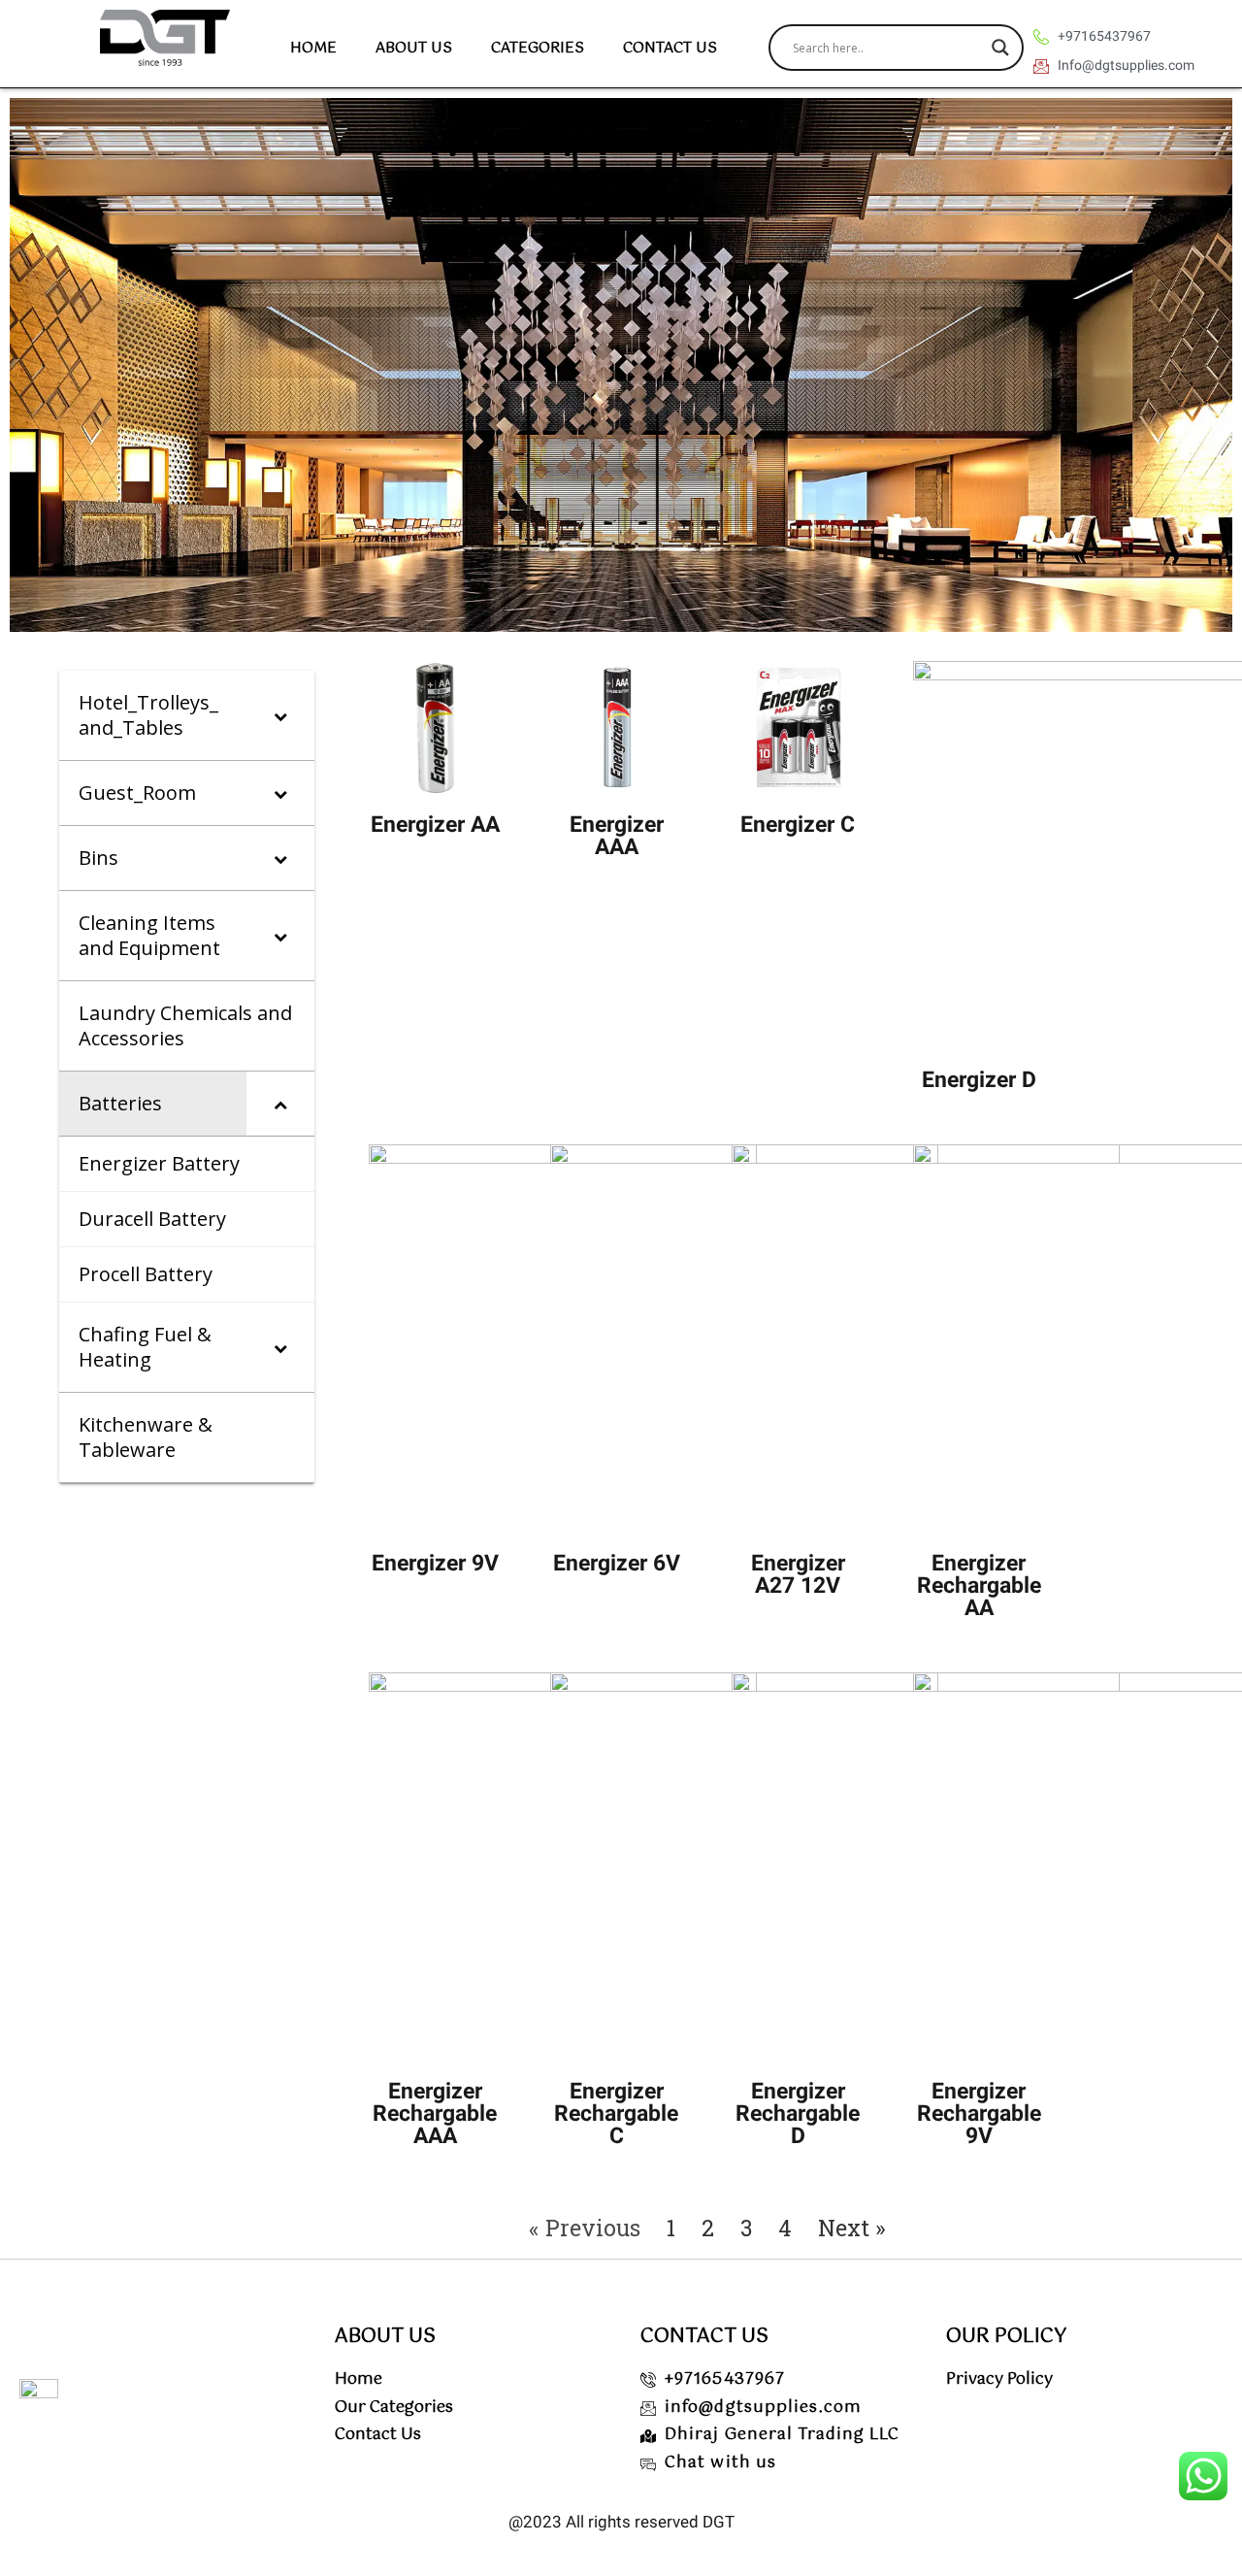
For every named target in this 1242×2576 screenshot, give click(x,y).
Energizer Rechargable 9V (979, 2114)
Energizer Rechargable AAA (435, 2114)
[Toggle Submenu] (280, 715)
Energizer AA (435, 825)
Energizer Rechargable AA (979, 1585)
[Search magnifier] (1000, 48)
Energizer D (979, 1080)
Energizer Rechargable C (616, 2114)
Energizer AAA (617, 836)
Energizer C (798, 825)
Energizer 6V (617, 1563)
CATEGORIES (538, 48)
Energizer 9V (435, 1563)
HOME (313, 48)
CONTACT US (670, 48)
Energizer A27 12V (798, 1574)
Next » (852, 2228)
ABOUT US (414, 48)
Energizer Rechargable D (798, 2114)
